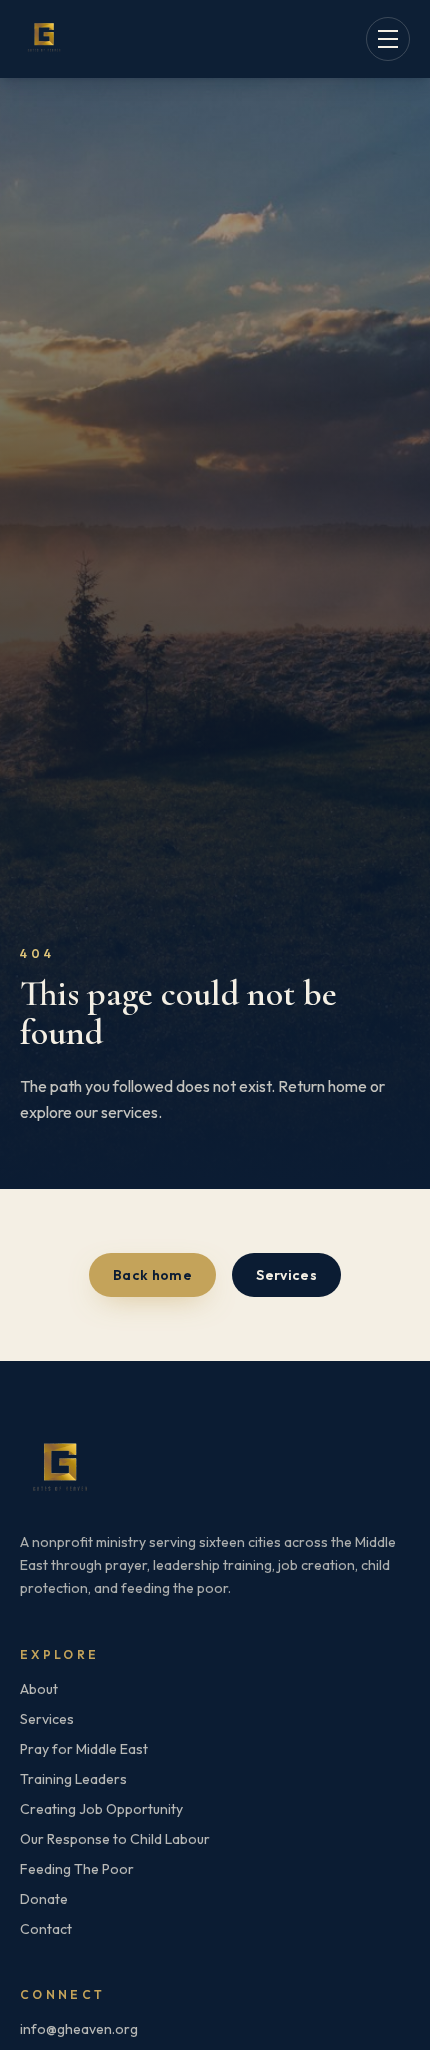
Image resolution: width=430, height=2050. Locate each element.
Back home (152, 1275)
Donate (44, 1899)
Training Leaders (73, 1779)
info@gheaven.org (79, 2029)
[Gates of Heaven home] (44, 39)
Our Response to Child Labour (115, 1839)
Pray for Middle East (84, 1749)
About (39, 1689)
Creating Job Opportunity (101, 1809)
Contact (46, 1929)
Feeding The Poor (77, 1869)
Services (286, 1275)
